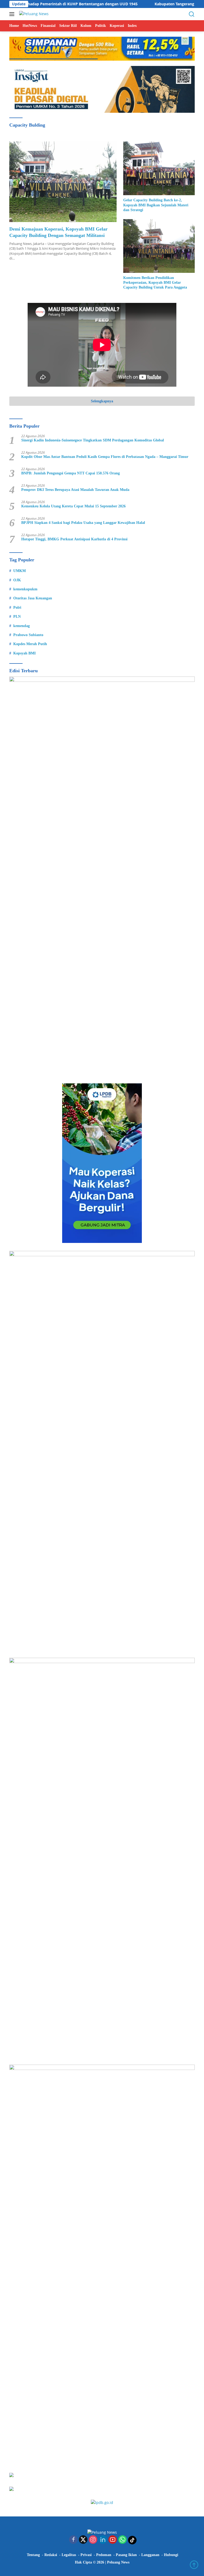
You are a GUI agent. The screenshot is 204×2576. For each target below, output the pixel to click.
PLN (17, 617)
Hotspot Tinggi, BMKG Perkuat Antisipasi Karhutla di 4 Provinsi (74, 539)
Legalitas (69, 2555)
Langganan (150, 2555)
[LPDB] (102, 1163)
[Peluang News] (33, 14)
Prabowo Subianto (28, 635)
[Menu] (13, 14)
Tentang (33, 2555)
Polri (17, 608)
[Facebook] (73, 2540)
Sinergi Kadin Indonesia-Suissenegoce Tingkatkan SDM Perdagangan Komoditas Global (93, 440)
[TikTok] (132, 2540)
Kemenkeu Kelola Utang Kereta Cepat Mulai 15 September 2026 (73, 506)
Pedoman (104, 2555)
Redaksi (51, 2555)
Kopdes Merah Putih (30, 644)
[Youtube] (113, 2540)
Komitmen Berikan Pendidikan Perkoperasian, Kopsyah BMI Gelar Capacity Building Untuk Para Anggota (155, 283)
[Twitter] (83, 2540)
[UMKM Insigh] (102, 89)
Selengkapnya (102, 401)
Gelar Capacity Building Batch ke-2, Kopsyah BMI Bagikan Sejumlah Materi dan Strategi (156, 205)
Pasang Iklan (126, 2555)
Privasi (86, 2555)
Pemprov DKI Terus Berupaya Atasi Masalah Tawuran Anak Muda (75, 490)
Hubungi (171, 2555)
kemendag (22, 626)
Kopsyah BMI (24, 653)
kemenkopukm (25, 589)
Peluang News (118, 2562)
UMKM (20, 571)
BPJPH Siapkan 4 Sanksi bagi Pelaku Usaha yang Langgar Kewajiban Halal (83, 523)
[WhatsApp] (122, 2540)
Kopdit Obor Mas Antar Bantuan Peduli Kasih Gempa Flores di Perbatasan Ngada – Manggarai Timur (105, 457)
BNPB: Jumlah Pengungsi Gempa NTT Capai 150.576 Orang (71, 473)
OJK (17, 580)
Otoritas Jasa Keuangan (33, 598)
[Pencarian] (192, 14)
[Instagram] (93, 2540)
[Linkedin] (103, 2540)
